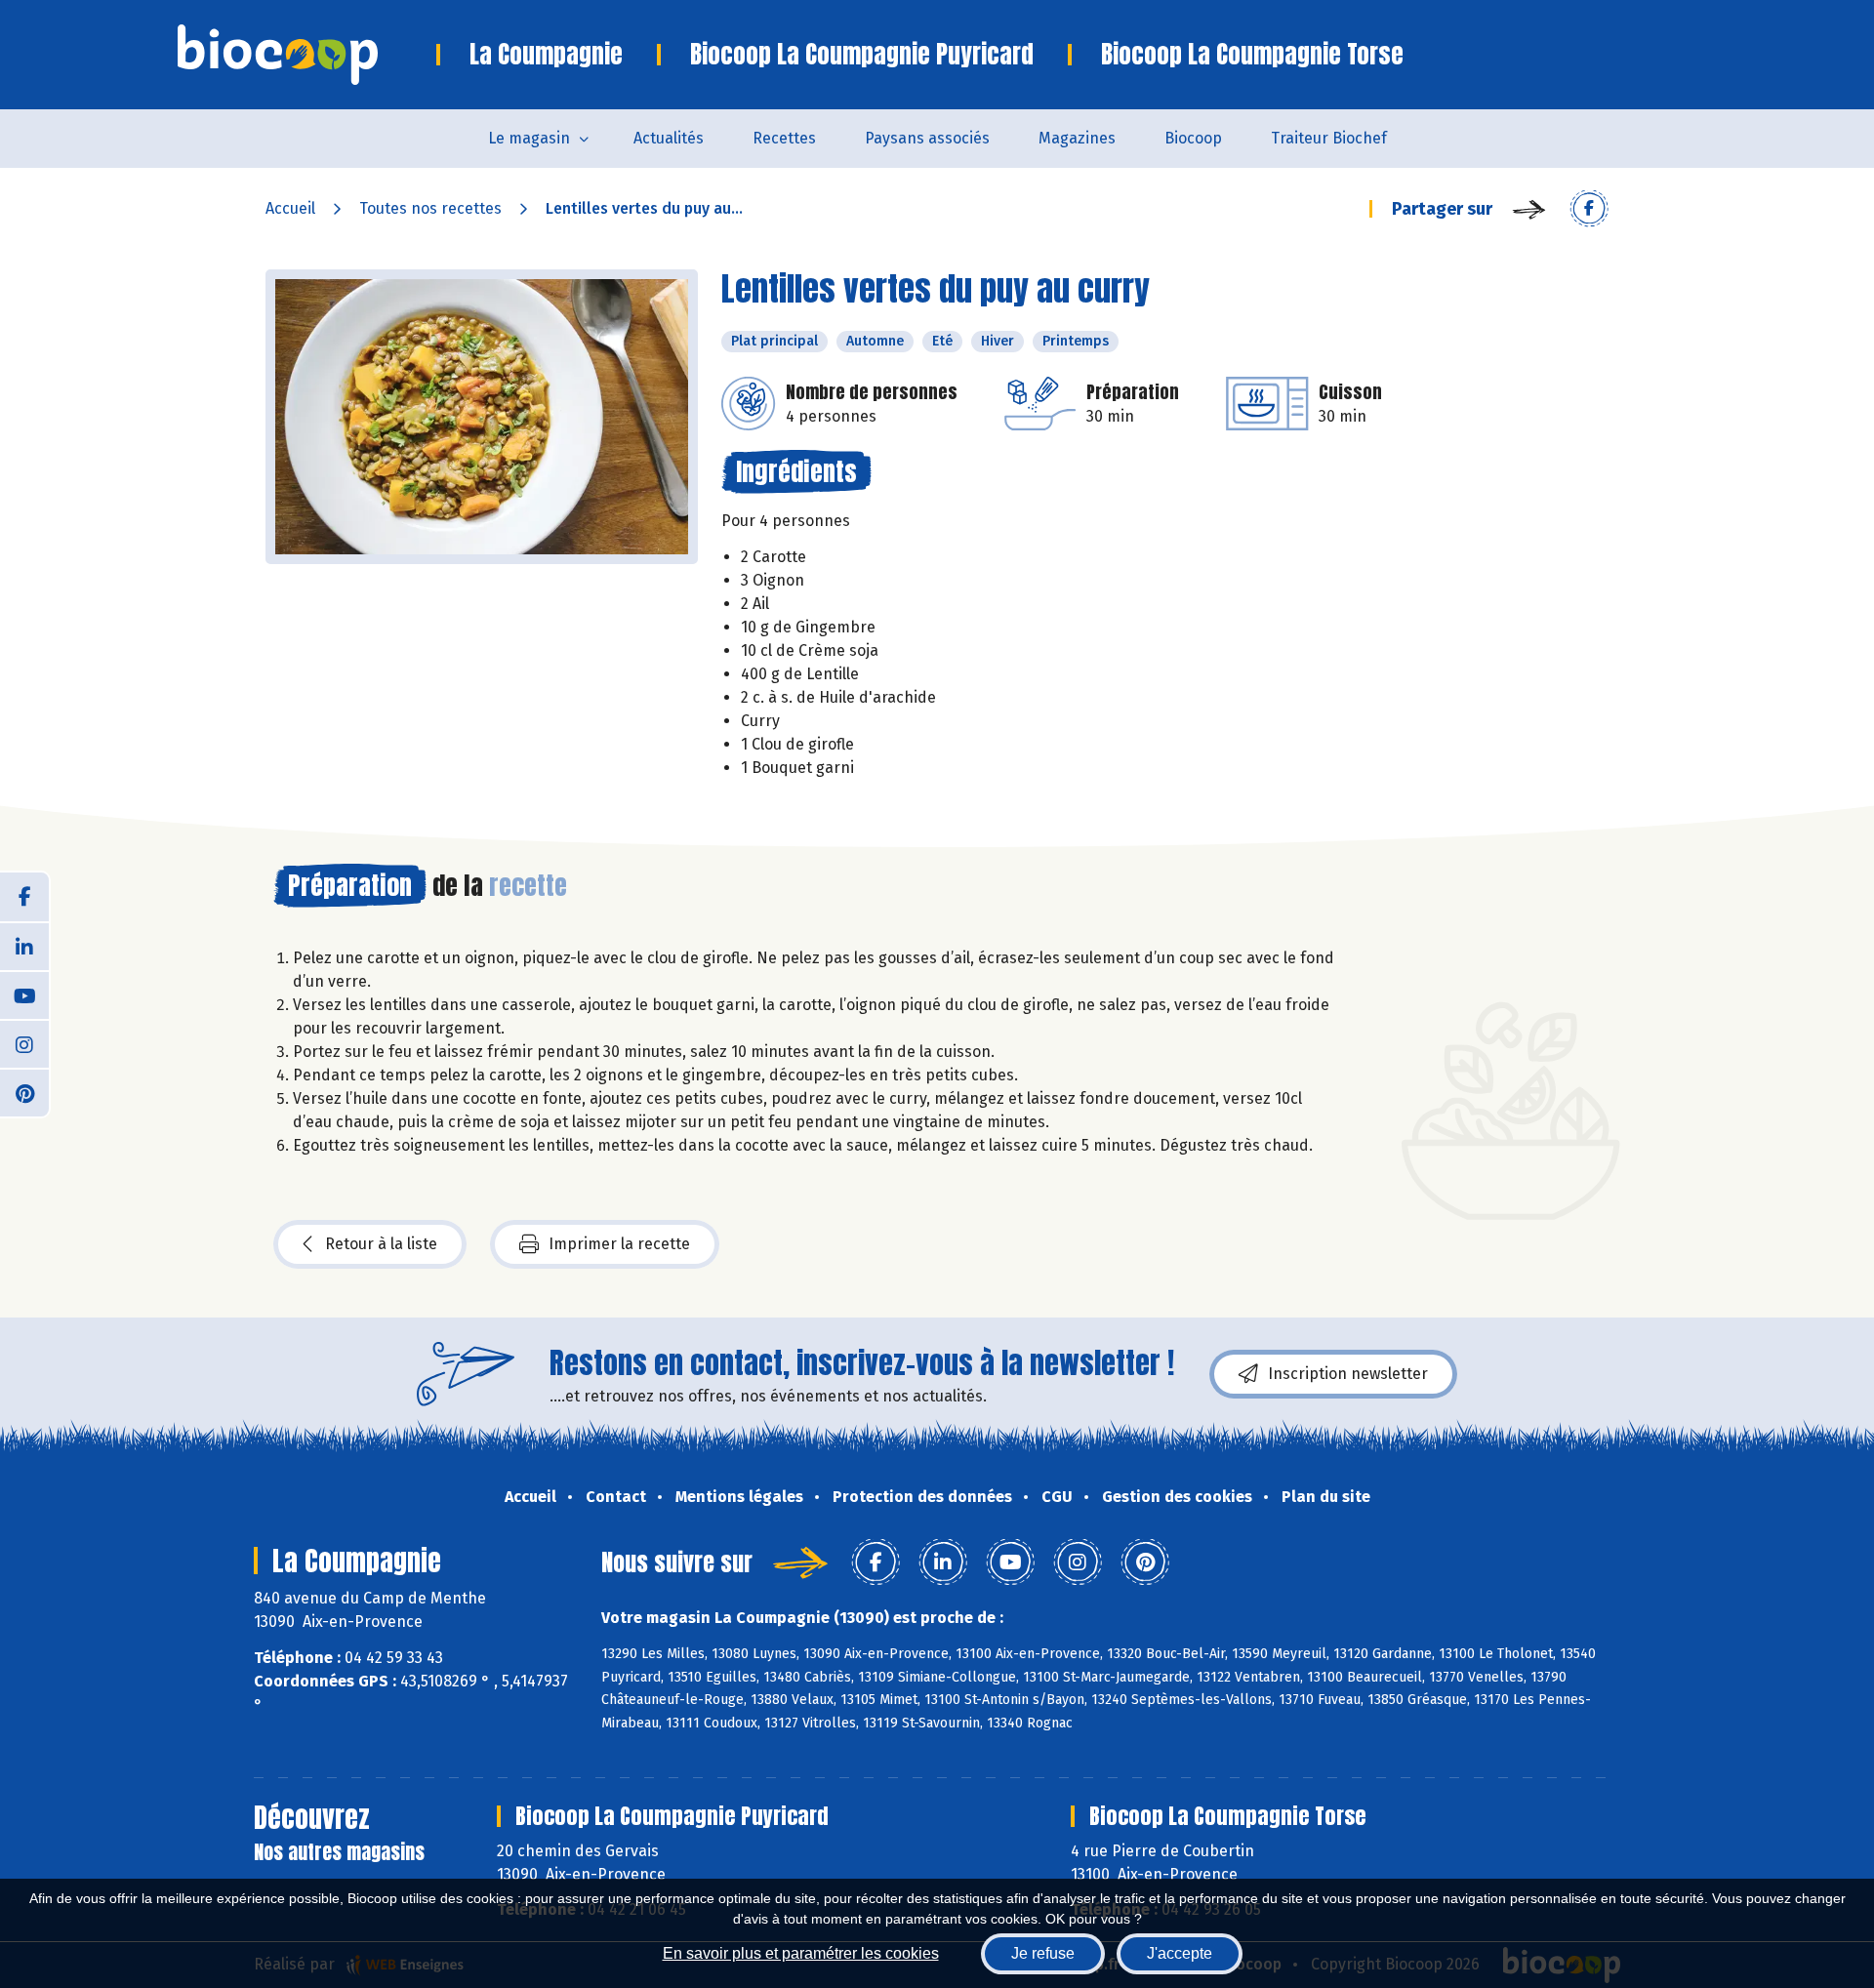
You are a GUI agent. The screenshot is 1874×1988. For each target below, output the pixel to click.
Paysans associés (927, 138)
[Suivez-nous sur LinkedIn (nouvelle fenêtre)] (24, 946)
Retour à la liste (381, 1244)
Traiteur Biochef (1329, 138)
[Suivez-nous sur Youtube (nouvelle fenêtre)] (24, 994)
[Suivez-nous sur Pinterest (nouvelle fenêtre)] (24, 1092)
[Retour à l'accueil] (307, 55)
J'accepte (1180, 1953)
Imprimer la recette (619, 1244)
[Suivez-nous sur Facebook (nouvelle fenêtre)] (24, 897)
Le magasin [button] (529, 138)
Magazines (1077, 138)
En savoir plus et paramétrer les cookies (801, 1953)
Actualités (669, 138)
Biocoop (1193, 138)
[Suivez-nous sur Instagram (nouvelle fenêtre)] (24, 1043)
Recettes (784, 138)
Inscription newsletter (1348, 1374)
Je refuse (1043, 1953)
